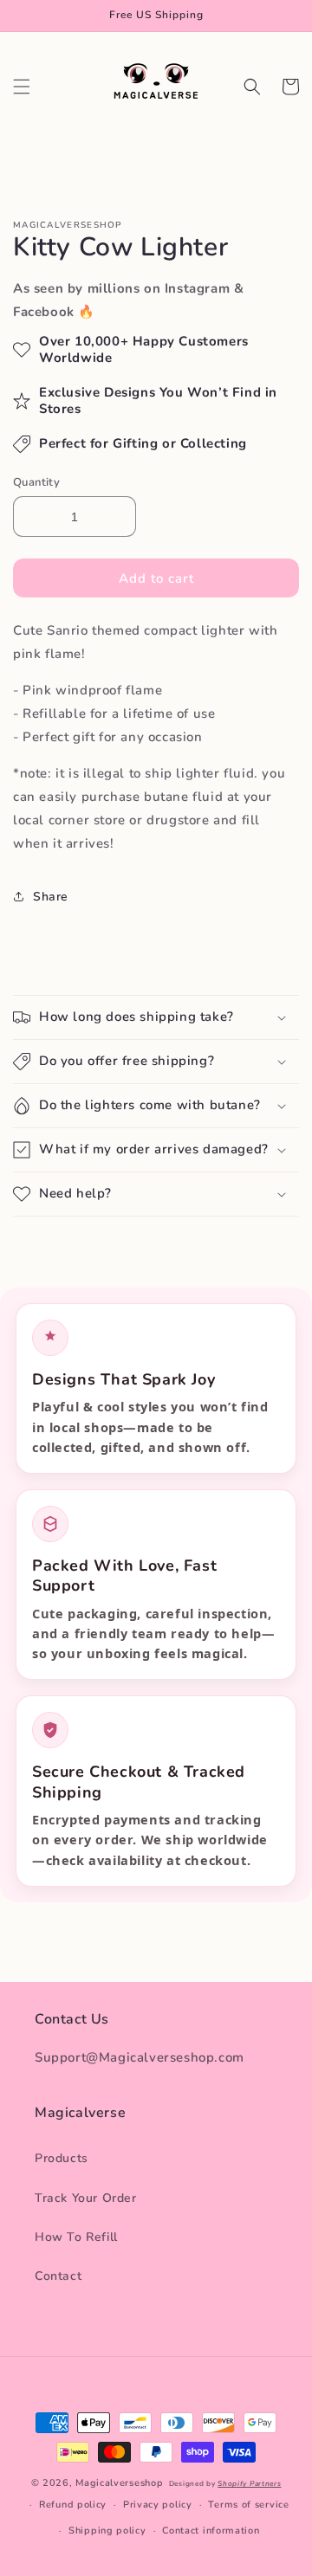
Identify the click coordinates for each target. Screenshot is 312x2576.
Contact (58, 2276)
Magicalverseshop (119, 2483)
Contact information (211, 2531)
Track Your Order (86, 2198)
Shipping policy (107, 2531)
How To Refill (76, 2237)
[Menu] (22, 87)
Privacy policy (158, 2505)
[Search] (252, 87)
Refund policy (73, 2505)
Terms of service (248, 2505)
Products (62, 2158)
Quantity (36, 482)
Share (51, 897)
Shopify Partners (249, 2484)
